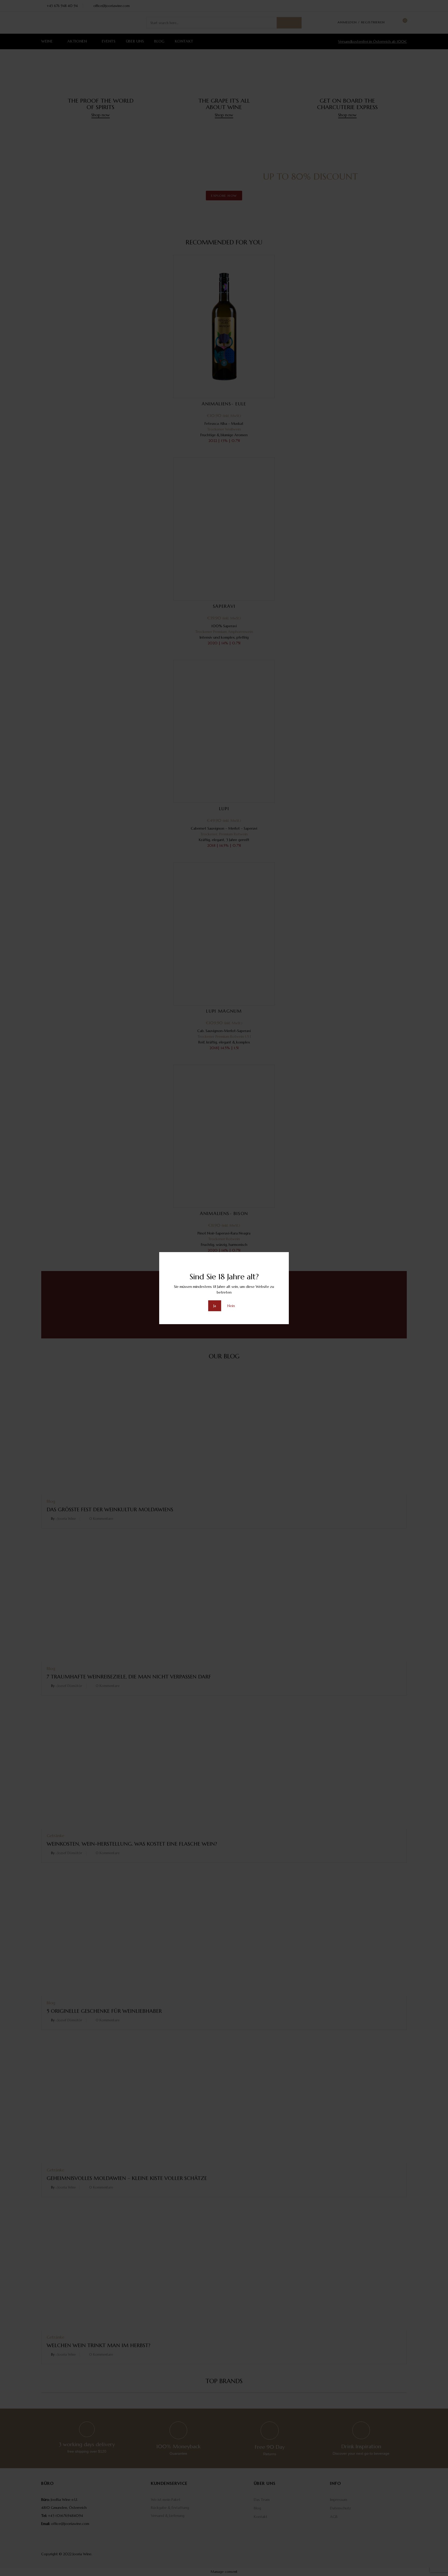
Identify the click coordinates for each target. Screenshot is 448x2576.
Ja (215, 1306)
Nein (231, 1306)
